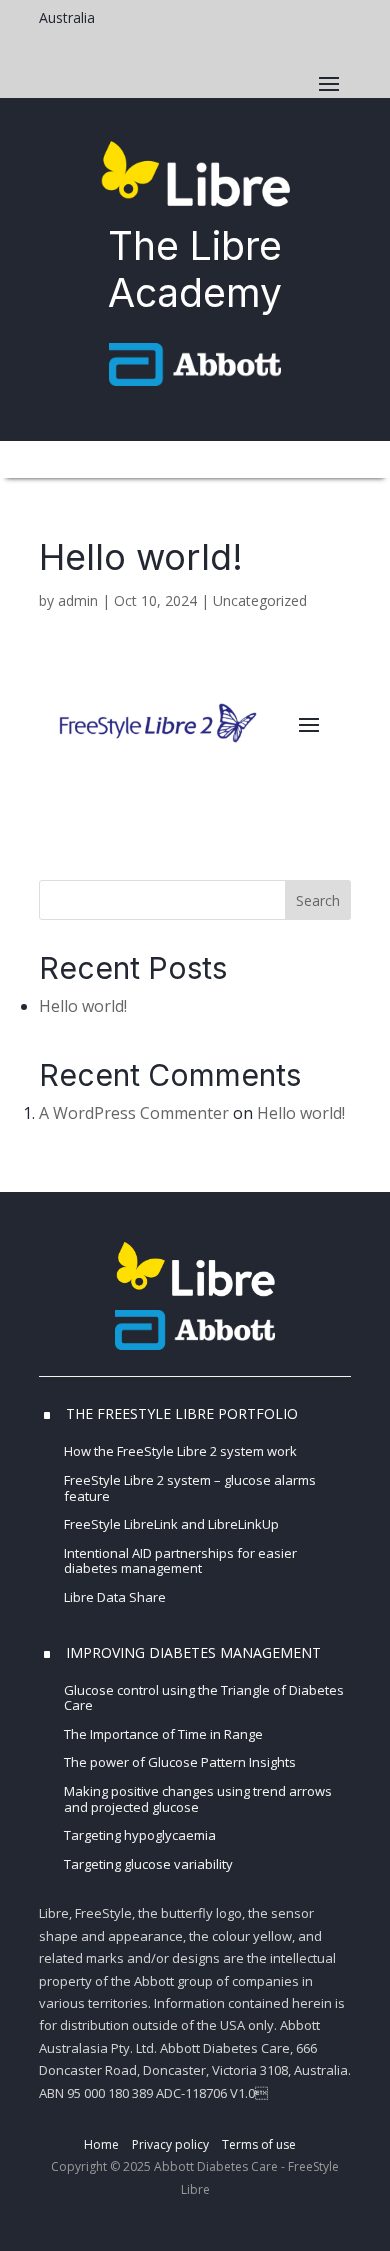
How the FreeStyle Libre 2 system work (180, 1451)
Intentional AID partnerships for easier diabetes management (180, 1561)
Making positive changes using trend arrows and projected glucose (198, 1799)
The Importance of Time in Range (163, 1734)
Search (318, 900)
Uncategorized (260, 600)
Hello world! (83, 1006)
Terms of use (259, 2144)
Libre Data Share (116, 1597)
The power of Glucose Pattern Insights (180, 1762)
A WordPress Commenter (134, 1113)
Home (101, 2144)
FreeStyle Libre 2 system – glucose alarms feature (190, 1488)
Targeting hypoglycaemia (140, 1835)
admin (78, 600)
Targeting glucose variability (148, 1864)
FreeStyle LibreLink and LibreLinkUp (171, 1524)
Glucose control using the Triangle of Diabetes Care (204, 1698)
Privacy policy (170, 2144)
